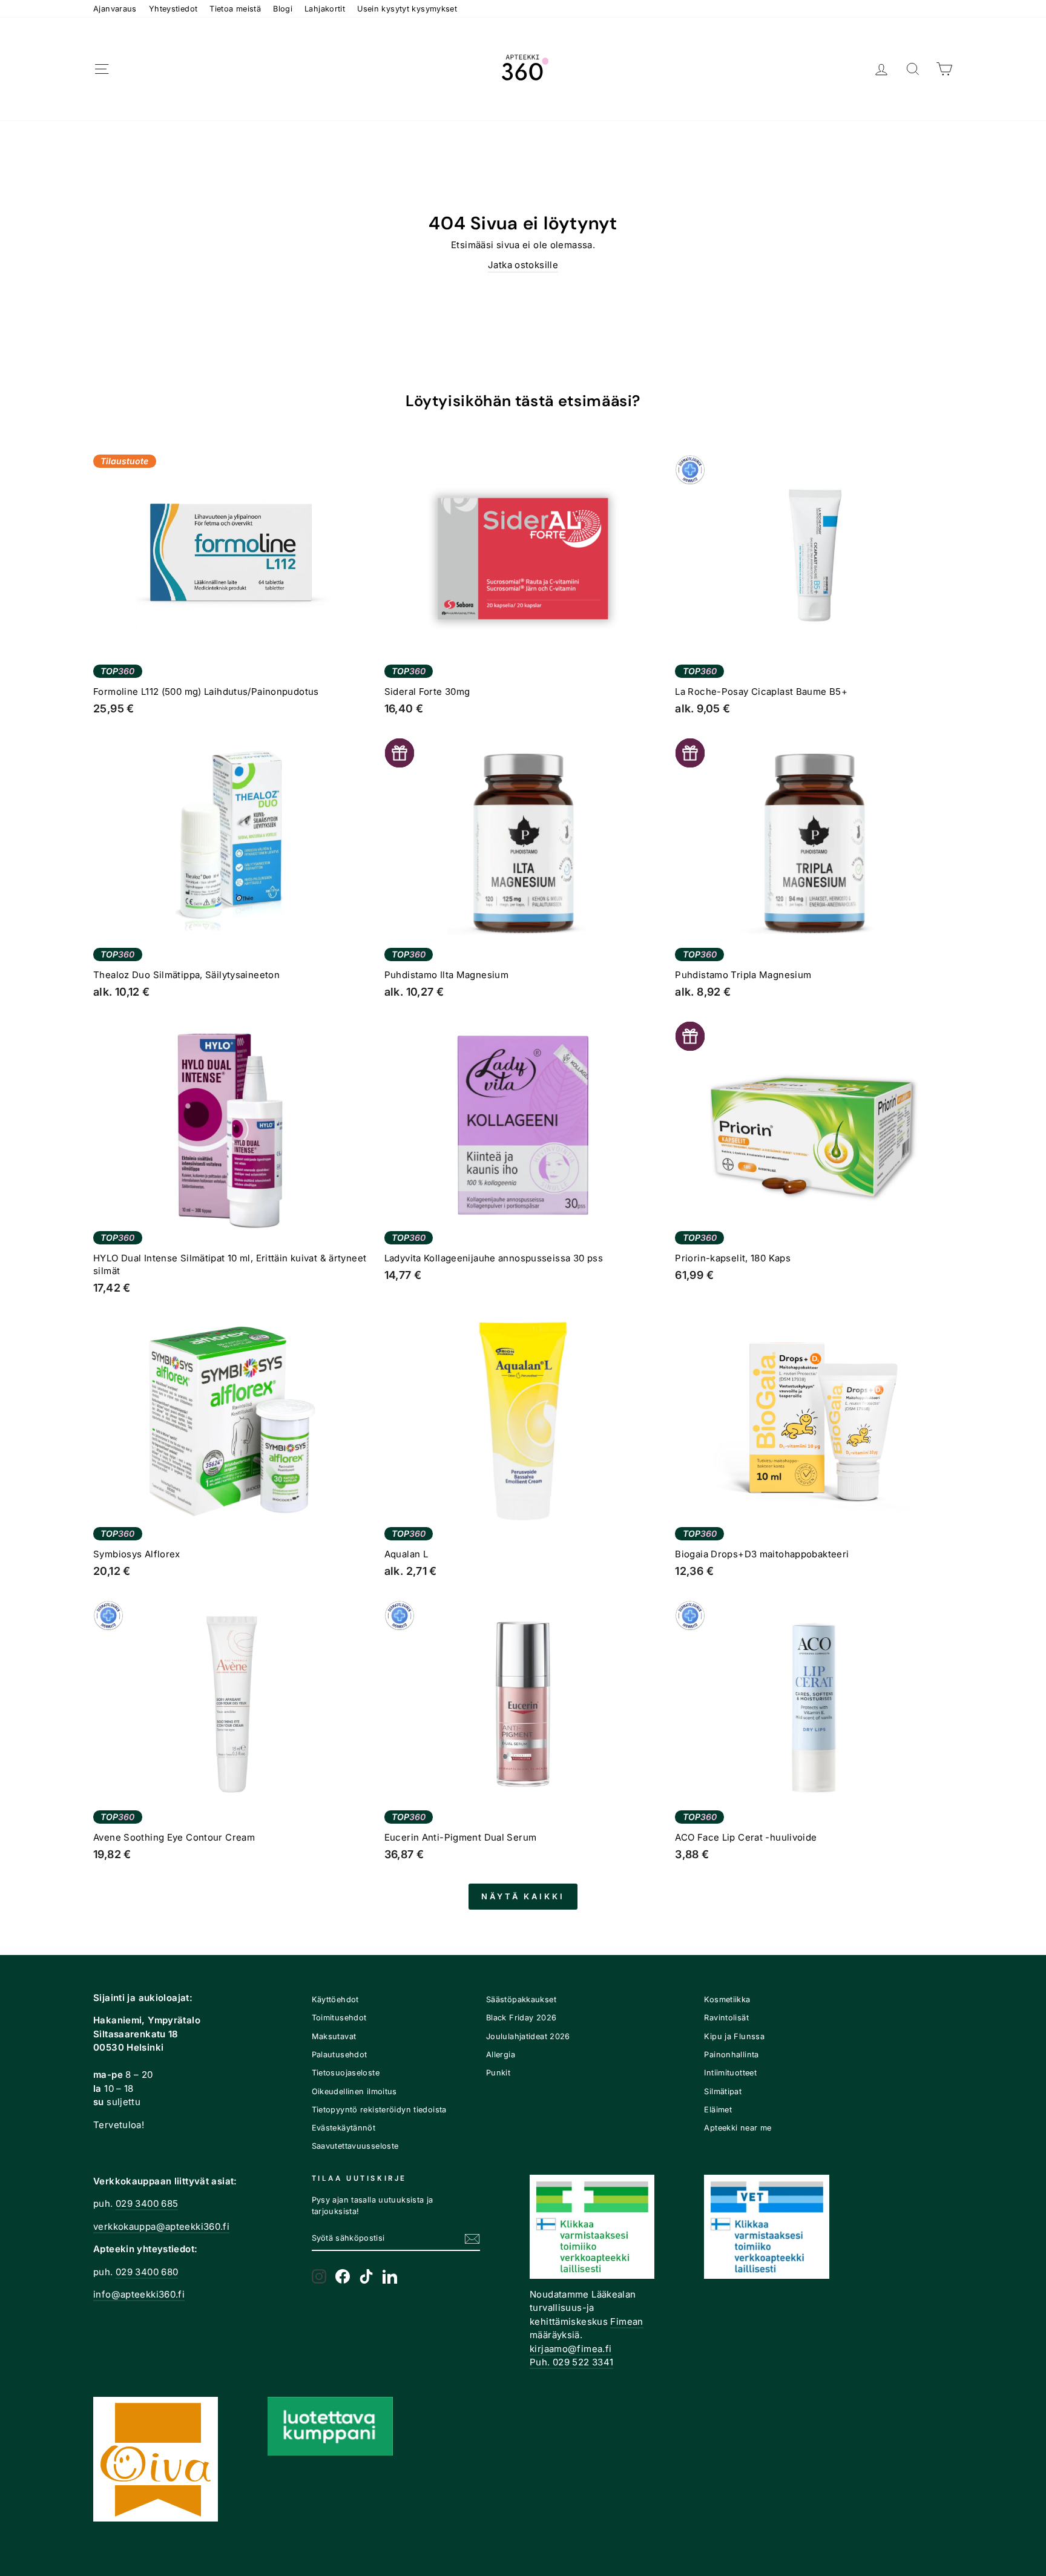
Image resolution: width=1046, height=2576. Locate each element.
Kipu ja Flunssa (734, 2036)
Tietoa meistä (235, 9)
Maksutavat (334, 2036)
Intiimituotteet (730, 2073)
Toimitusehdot (339, 2018)
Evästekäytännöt (344, 2128)
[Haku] (913, 69)
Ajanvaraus (115, 9)
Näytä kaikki (523, 1896)
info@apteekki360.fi (139, 2294)
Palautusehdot (340, 2055)
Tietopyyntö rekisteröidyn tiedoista (379, 2110)
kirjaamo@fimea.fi (571, 2349)
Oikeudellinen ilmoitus (354, 2091)
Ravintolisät (726, 2018)
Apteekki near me (738, 2128)
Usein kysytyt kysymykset (407, 9)
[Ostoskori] (944, 69)
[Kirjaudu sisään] (881, 69)
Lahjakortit (325, 9)
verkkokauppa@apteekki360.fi (161, 2226)
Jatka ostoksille (523, 265)
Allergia (501, 2055)
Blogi (283, 9)
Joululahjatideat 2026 (528, 2036)
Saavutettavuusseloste (355, 2146)
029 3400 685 (147, 2203)
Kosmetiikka (727, 1999)
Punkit (498, 2073)
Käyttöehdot (335, 1999)
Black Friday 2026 (521, 2018)
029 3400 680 (147, 2272)
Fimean (627, 2321)
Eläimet (718, 2110)
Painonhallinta (731, 2055)
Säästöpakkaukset (521, 1999)
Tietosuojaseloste (346, 2073)
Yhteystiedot (173, 9)
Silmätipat (723, 2091)
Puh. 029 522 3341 (571, 2362)
